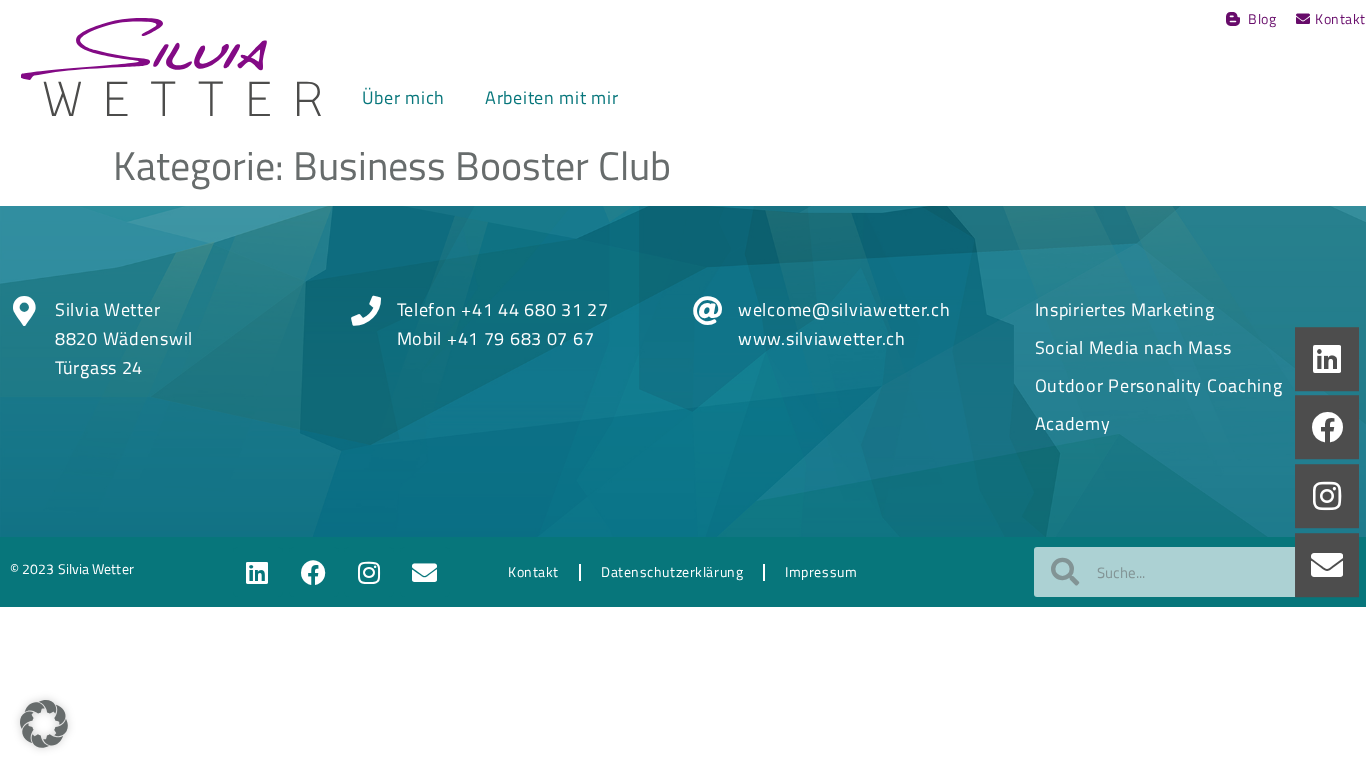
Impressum (821, 571)
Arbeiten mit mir (552, 97)
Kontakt (533, 571)
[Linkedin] (258, 572)
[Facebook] (314, 572)
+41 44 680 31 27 (535, 309)
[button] (44, 724)
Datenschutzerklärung (672, 571)
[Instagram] (369, 572)
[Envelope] (425, 572)
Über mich (403, 97)
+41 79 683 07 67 (521, 338)
